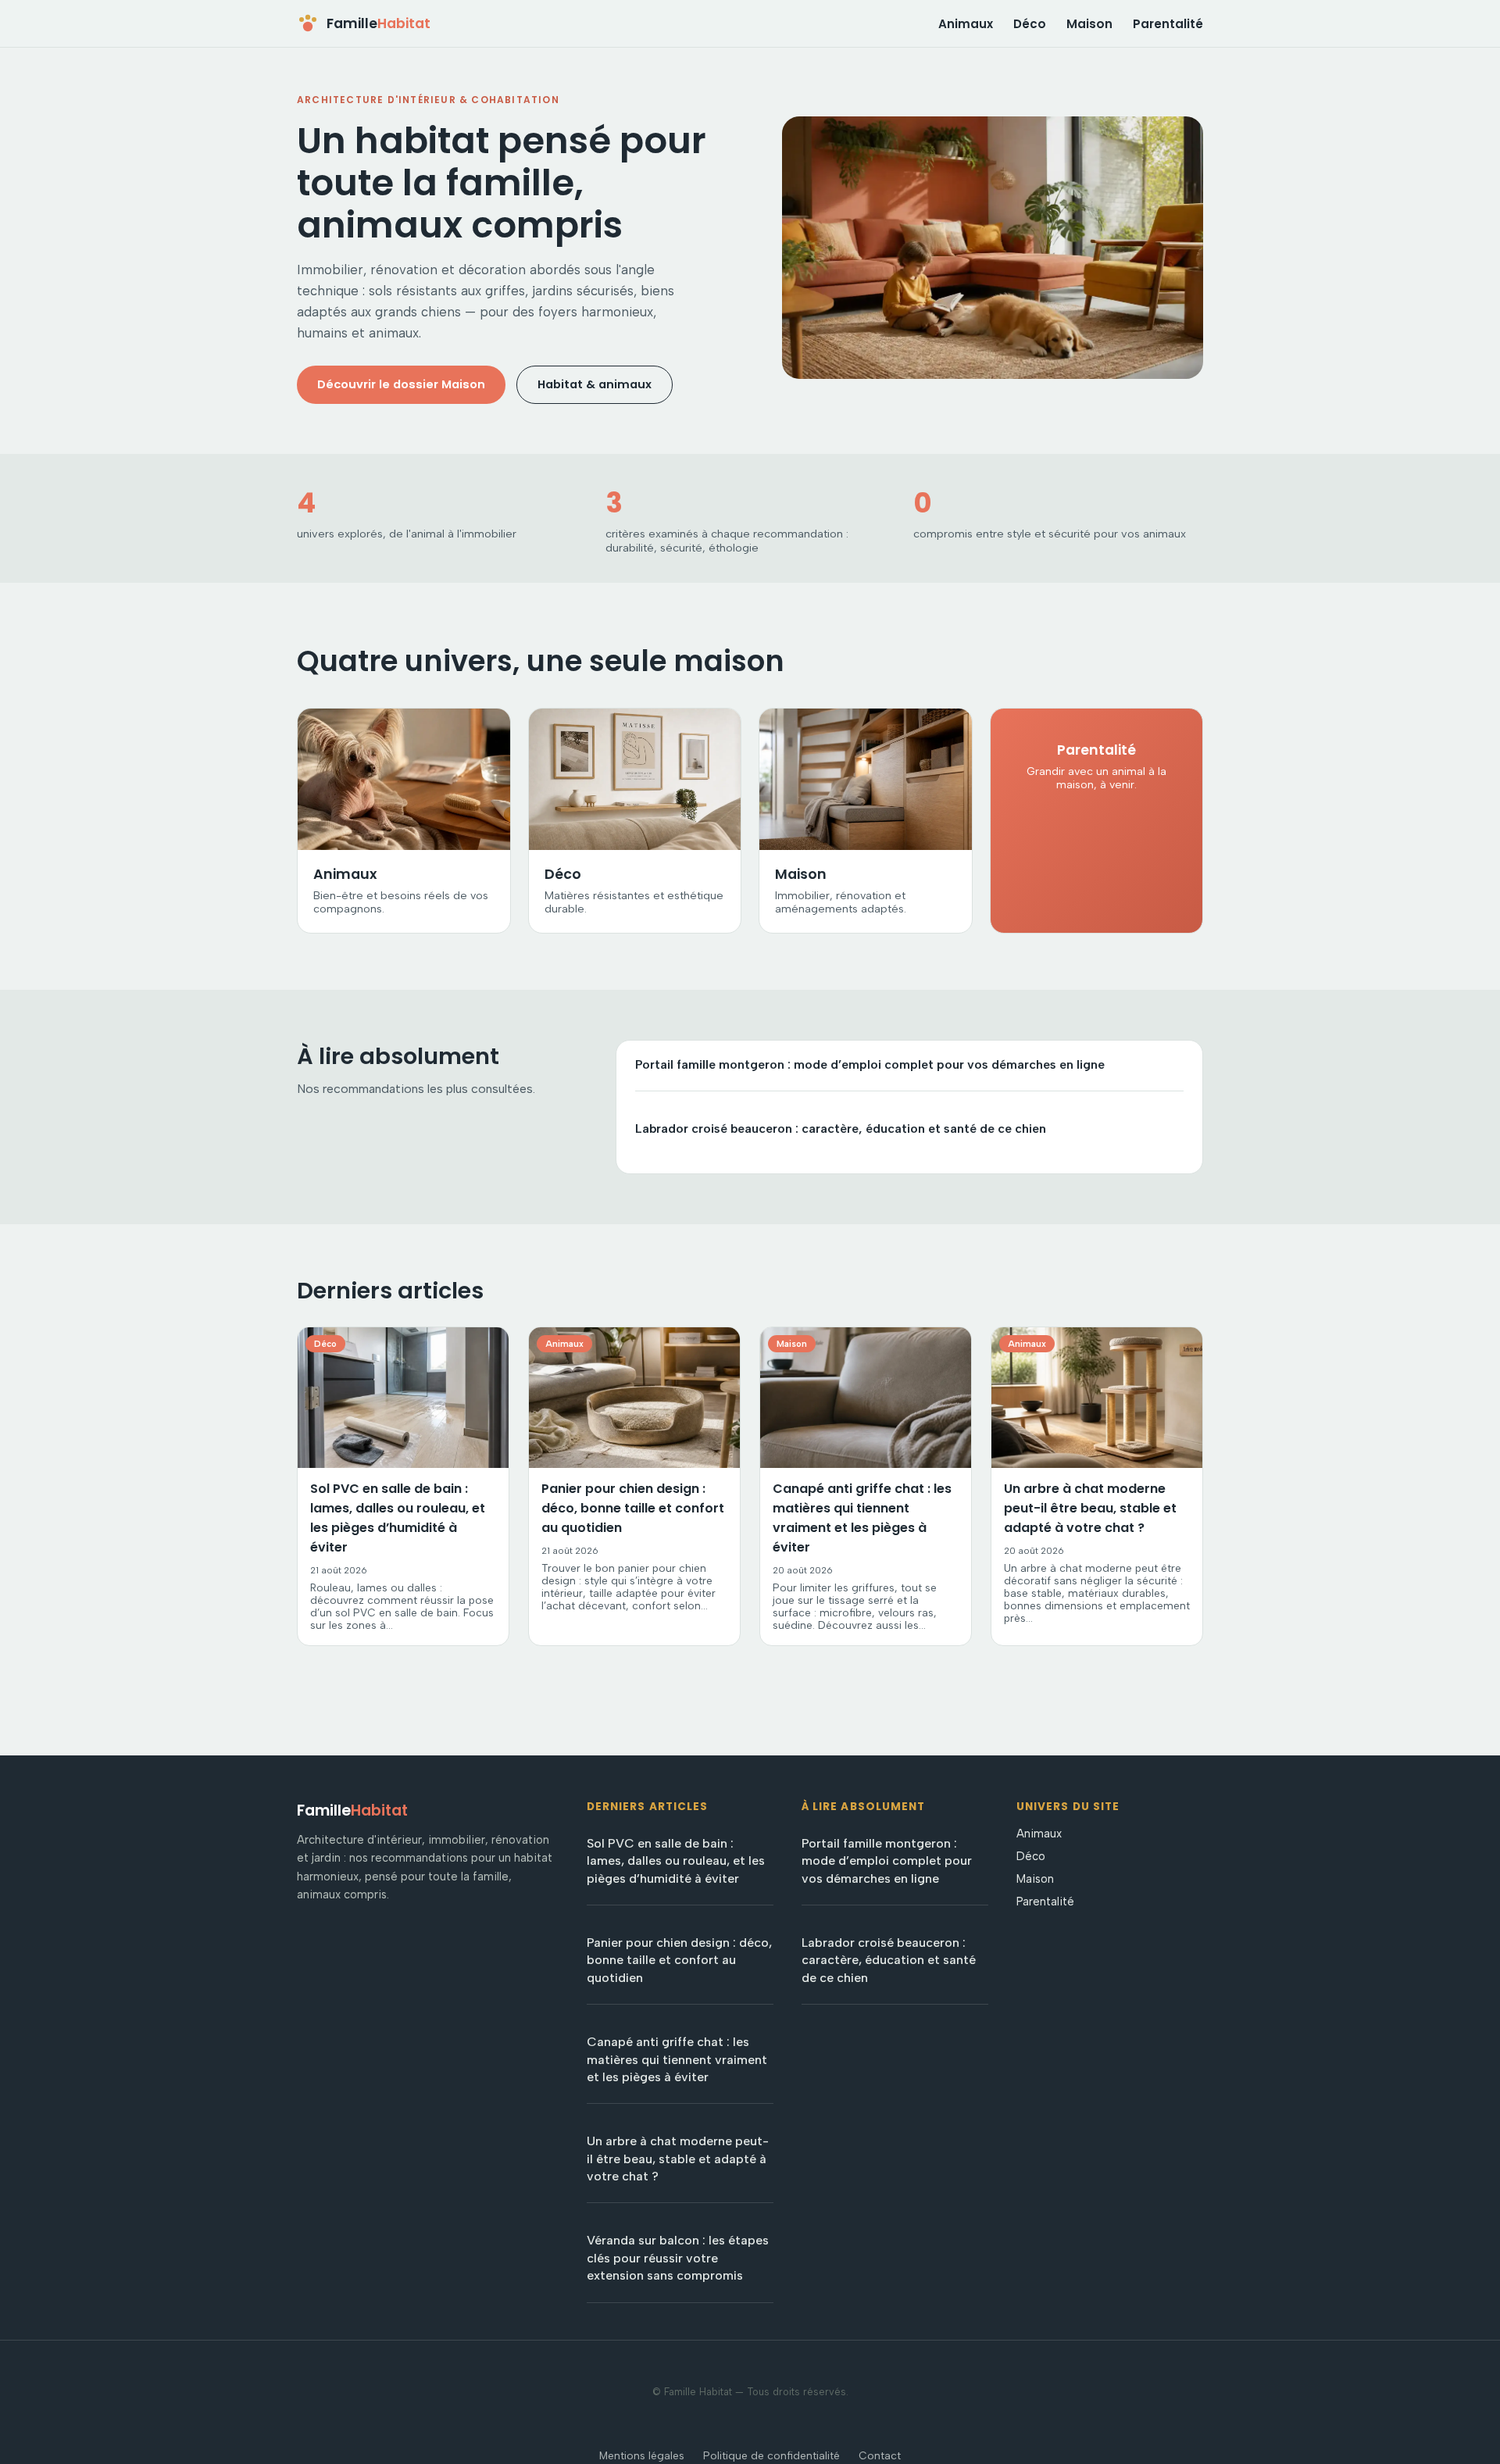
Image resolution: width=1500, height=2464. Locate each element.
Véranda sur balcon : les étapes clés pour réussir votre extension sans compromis (678, 2258)
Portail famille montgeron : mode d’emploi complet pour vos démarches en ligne (870, 1064)
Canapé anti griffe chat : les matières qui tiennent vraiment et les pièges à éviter (677, 2059)
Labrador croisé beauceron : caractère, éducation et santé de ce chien (841, 1128)
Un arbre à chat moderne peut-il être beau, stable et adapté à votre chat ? (678, 2159)
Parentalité (1168, 24)
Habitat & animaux (595, 384)
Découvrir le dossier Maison (401, 384)
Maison (1089, 24)
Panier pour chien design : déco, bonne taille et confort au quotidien (679, 1960)
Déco (1030, 24)
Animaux (966, 24)
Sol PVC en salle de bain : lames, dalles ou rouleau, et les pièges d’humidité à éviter (676, 1861)
